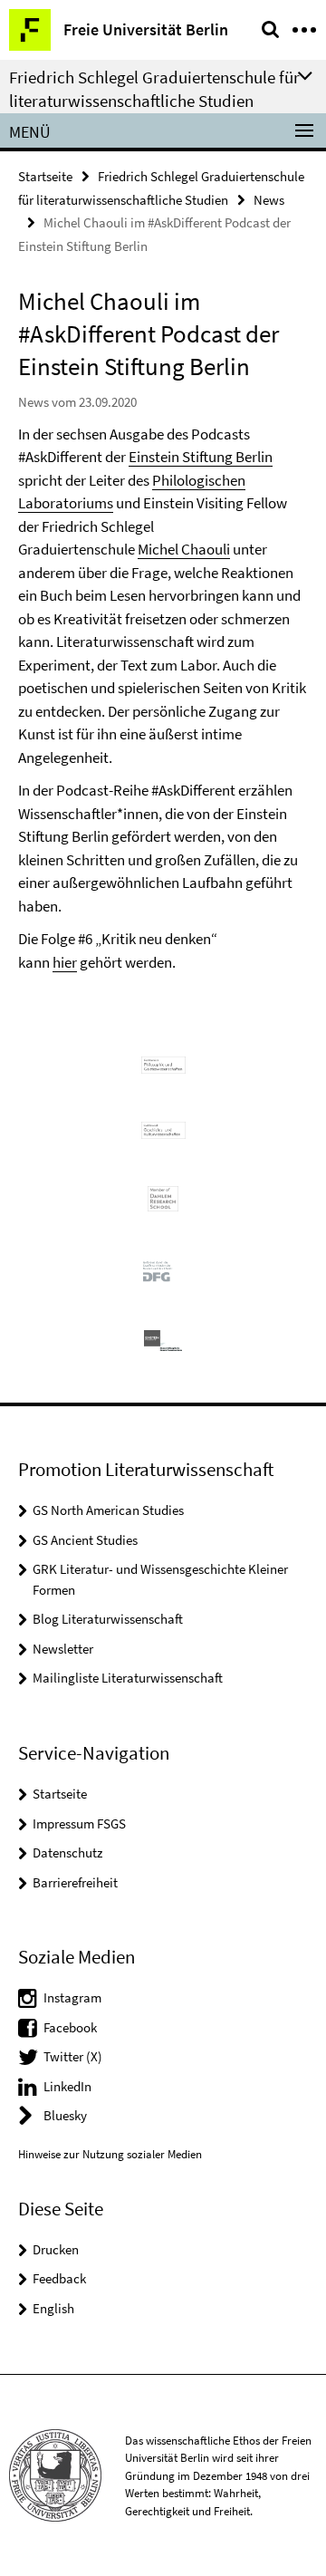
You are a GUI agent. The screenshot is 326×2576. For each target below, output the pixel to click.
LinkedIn (67, 2086)
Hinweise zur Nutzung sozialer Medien (110, 2154)
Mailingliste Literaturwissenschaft (128, 1678)
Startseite (45, 176)
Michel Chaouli (184, 549)
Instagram (72, 1997)
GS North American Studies (108, 1510)
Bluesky (65, 2115)
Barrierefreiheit (75, 1882)
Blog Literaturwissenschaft (108, 1619)
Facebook (70, 2027)
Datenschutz (67, 1852)
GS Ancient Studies (85, 1540)
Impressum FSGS (79, 1823)
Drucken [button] (56, 2249)
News (269, 200)
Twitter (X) (73, 2056)
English (53, 2308)
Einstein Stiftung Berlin (201, 457)
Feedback (59, 2278)
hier (65, 962)
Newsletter (63, 1649)
